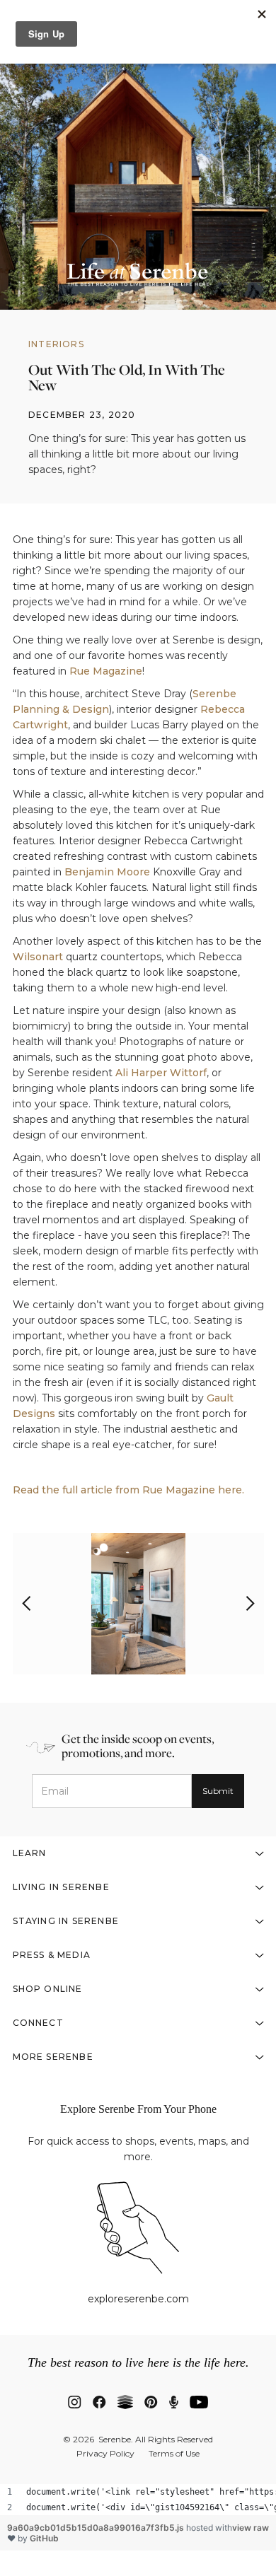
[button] (27, 1604)
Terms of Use (174, 2454)
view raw (251, 2528)
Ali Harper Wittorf (161, 1073)
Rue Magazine (106, 671)
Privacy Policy (105, 2454)
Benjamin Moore (107, 872)
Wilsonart (38, 957)
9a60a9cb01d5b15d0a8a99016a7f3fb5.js (97, 2528)
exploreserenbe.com (138, 2299)
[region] (138, 2500)
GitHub (44, 2538)
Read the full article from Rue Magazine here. (128, 1490)
